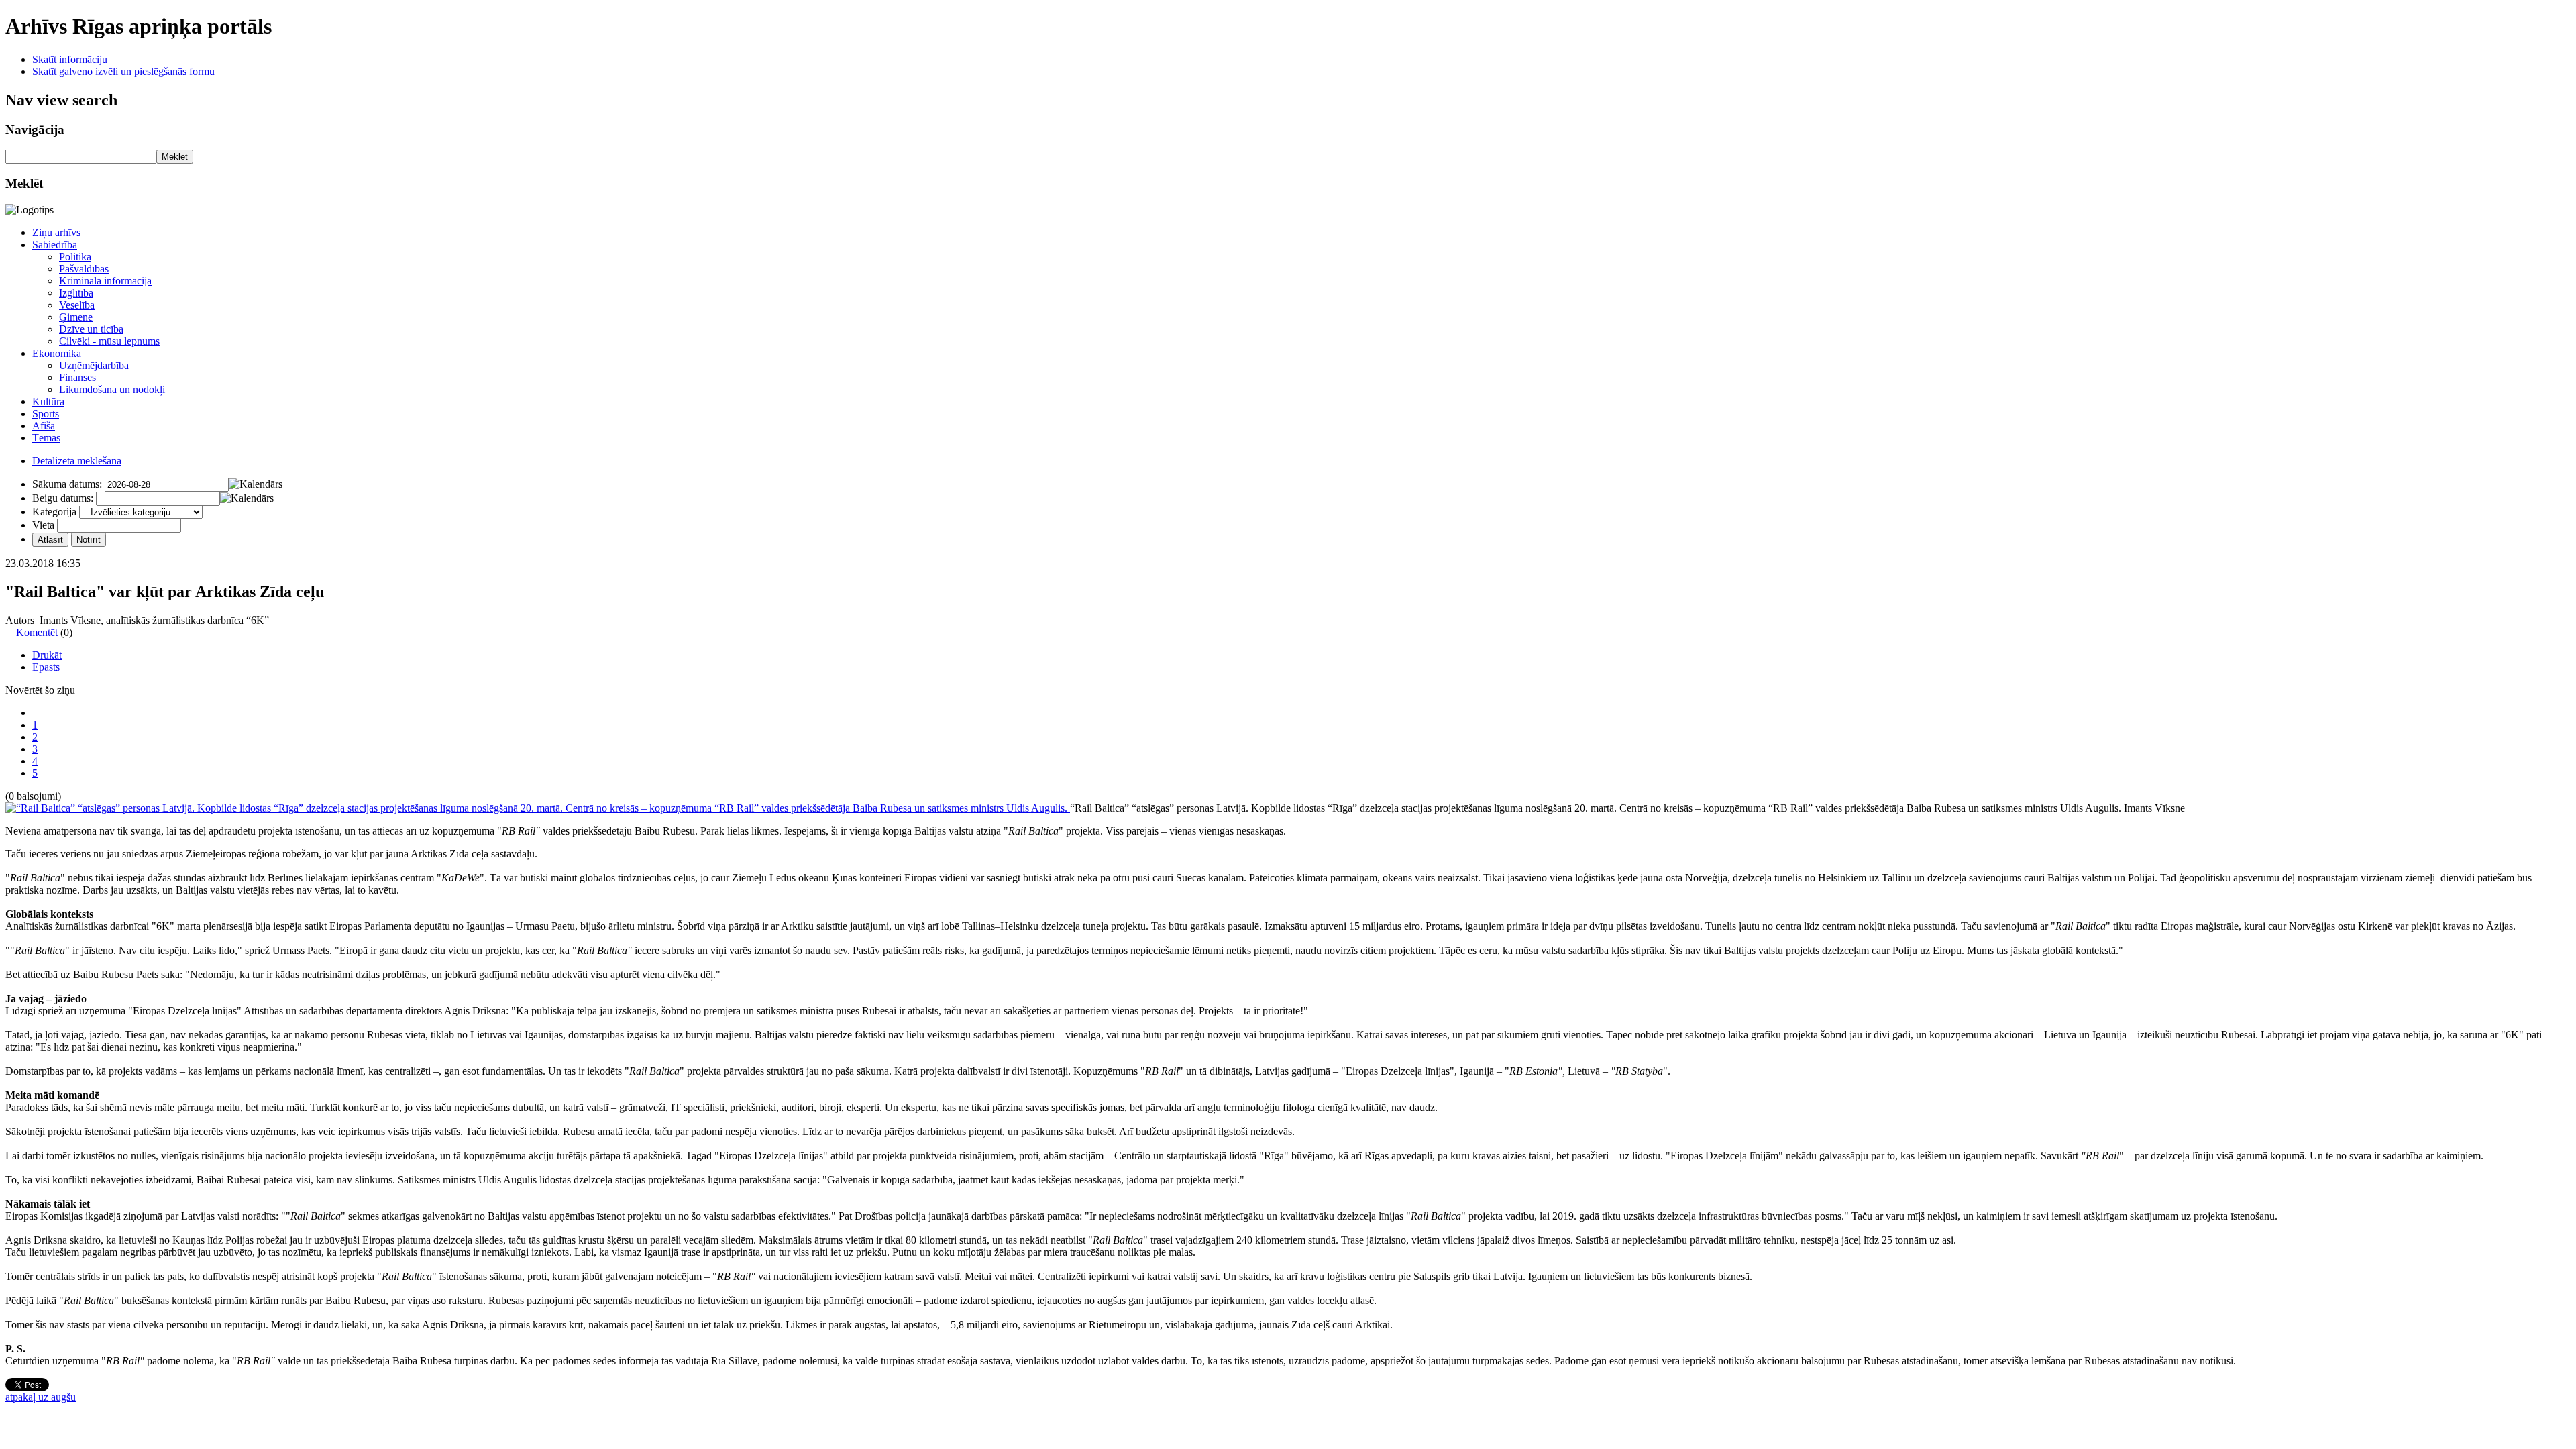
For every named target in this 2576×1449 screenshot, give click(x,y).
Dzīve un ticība (91, 329)
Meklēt (175, 157)
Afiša (44, 426)
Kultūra (48, 401)
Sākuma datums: (67, 484)
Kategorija (54, 512)
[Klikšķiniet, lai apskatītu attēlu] (538, 808)
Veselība (77, 305)
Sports (46, 414)
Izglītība (76, 293)
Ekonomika (57, 353)
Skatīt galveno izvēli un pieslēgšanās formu (123, 71)
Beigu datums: (63, 498)
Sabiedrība (55, 245)
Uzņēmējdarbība (94, 365)
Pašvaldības (84, 269)
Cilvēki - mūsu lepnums (109, 341)
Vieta (43, 525)
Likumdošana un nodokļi (112, 389)
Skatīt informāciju (70, 59)
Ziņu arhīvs (56, 232)
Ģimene (76, 317)
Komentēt (37, 632)
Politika (75, 257)
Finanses (77, 377)
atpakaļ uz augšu (41, 1397)
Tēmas (46, 438)
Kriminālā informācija (105, 281)
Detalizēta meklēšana (77, 461)
